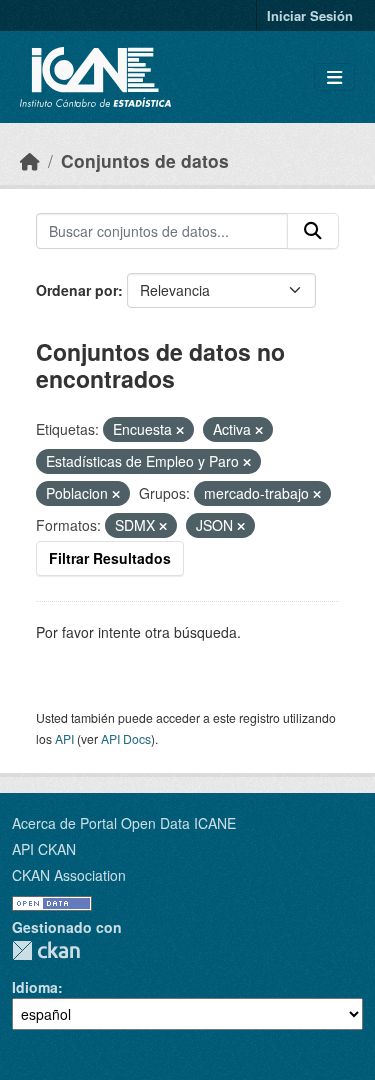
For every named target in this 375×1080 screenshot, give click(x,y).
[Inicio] (30, 160)
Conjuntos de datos (145, 160)
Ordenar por (77, 290)
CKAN (46, 950)
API (64, 738)
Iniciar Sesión (310, 15)
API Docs (126, 738)
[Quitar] (180, 430)
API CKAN (44, 849)
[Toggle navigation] (334, 77)
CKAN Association (69, 875)
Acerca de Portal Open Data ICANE (124, 823)
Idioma (35, 987)
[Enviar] (313, 231)
